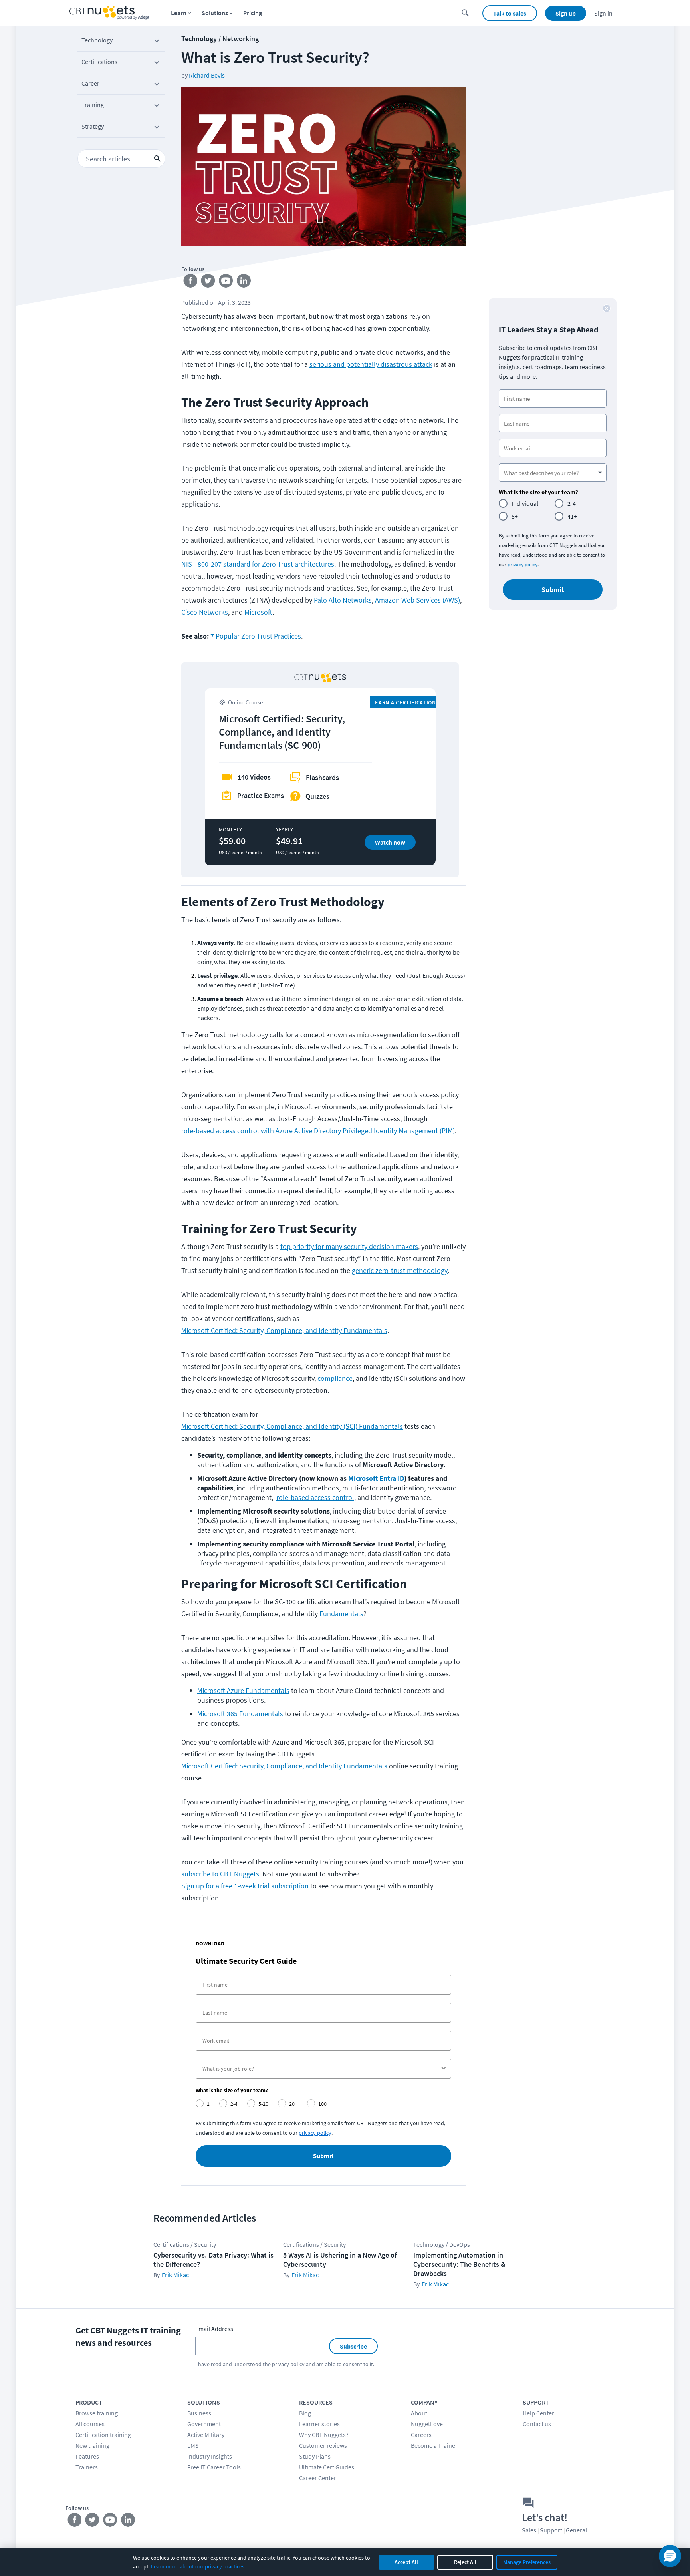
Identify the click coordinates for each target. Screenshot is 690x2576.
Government (204, 2424)
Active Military (206, 2435)
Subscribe (353, 2346)
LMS (193, 2445)
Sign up (566, 13)
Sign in (603, 13)
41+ (572, 516)
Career (90, 83)
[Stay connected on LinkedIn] (244, 282)
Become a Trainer (434, 2445)
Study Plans (315, 2456)
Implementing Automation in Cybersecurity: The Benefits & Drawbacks (459, 2264)
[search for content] (465, 13)
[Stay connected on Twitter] (208, 282)
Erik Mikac (175, 2275)
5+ (515, 516)
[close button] (607, 308)
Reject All (465, 2562)
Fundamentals (341, 1614)
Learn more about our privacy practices (198, 2566)
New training (92, 2445)
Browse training (97, 2413)
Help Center (538, 2413)
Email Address (214, 2329)
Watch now (390, 842)
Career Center (318, 2478)
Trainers (87, 2467)
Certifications (99, 62)
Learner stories (319, 2424)
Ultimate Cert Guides (327, 2467)
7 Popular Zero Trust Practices (256, 636)
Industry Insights (210, 2456)
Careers (421, 2435)
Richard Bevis (207, 75)
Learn (179, 13)
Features (87, 2456)
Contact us (537, 2424)
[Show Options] (444, 2069)
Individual (525, 503)
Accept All (406, 2562)
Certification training (103, 2435)
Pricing (253, 13)
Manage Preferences (527, 2562)
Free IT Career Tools (214, 2467)
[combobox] (321, 2069)
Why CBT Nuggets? (324, 2435)
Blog (305, 2413)
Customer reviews (323, 2445)
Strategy (93, 126)
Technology (97, 40)
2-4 (572, 503)
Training (93, 105)
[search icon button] (157, 159)
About (419, 2413)
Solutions (215, 13)
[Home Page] (109, 13)
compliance (335, 1378)
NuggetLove (427, 2424)
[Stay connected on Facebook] (190, 282)
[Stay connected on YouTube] (226, 282)
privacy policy (522, 564)
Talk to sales (510, 13)
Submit (323, 2156)
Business (199, 2413)
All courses (90, 2424)
